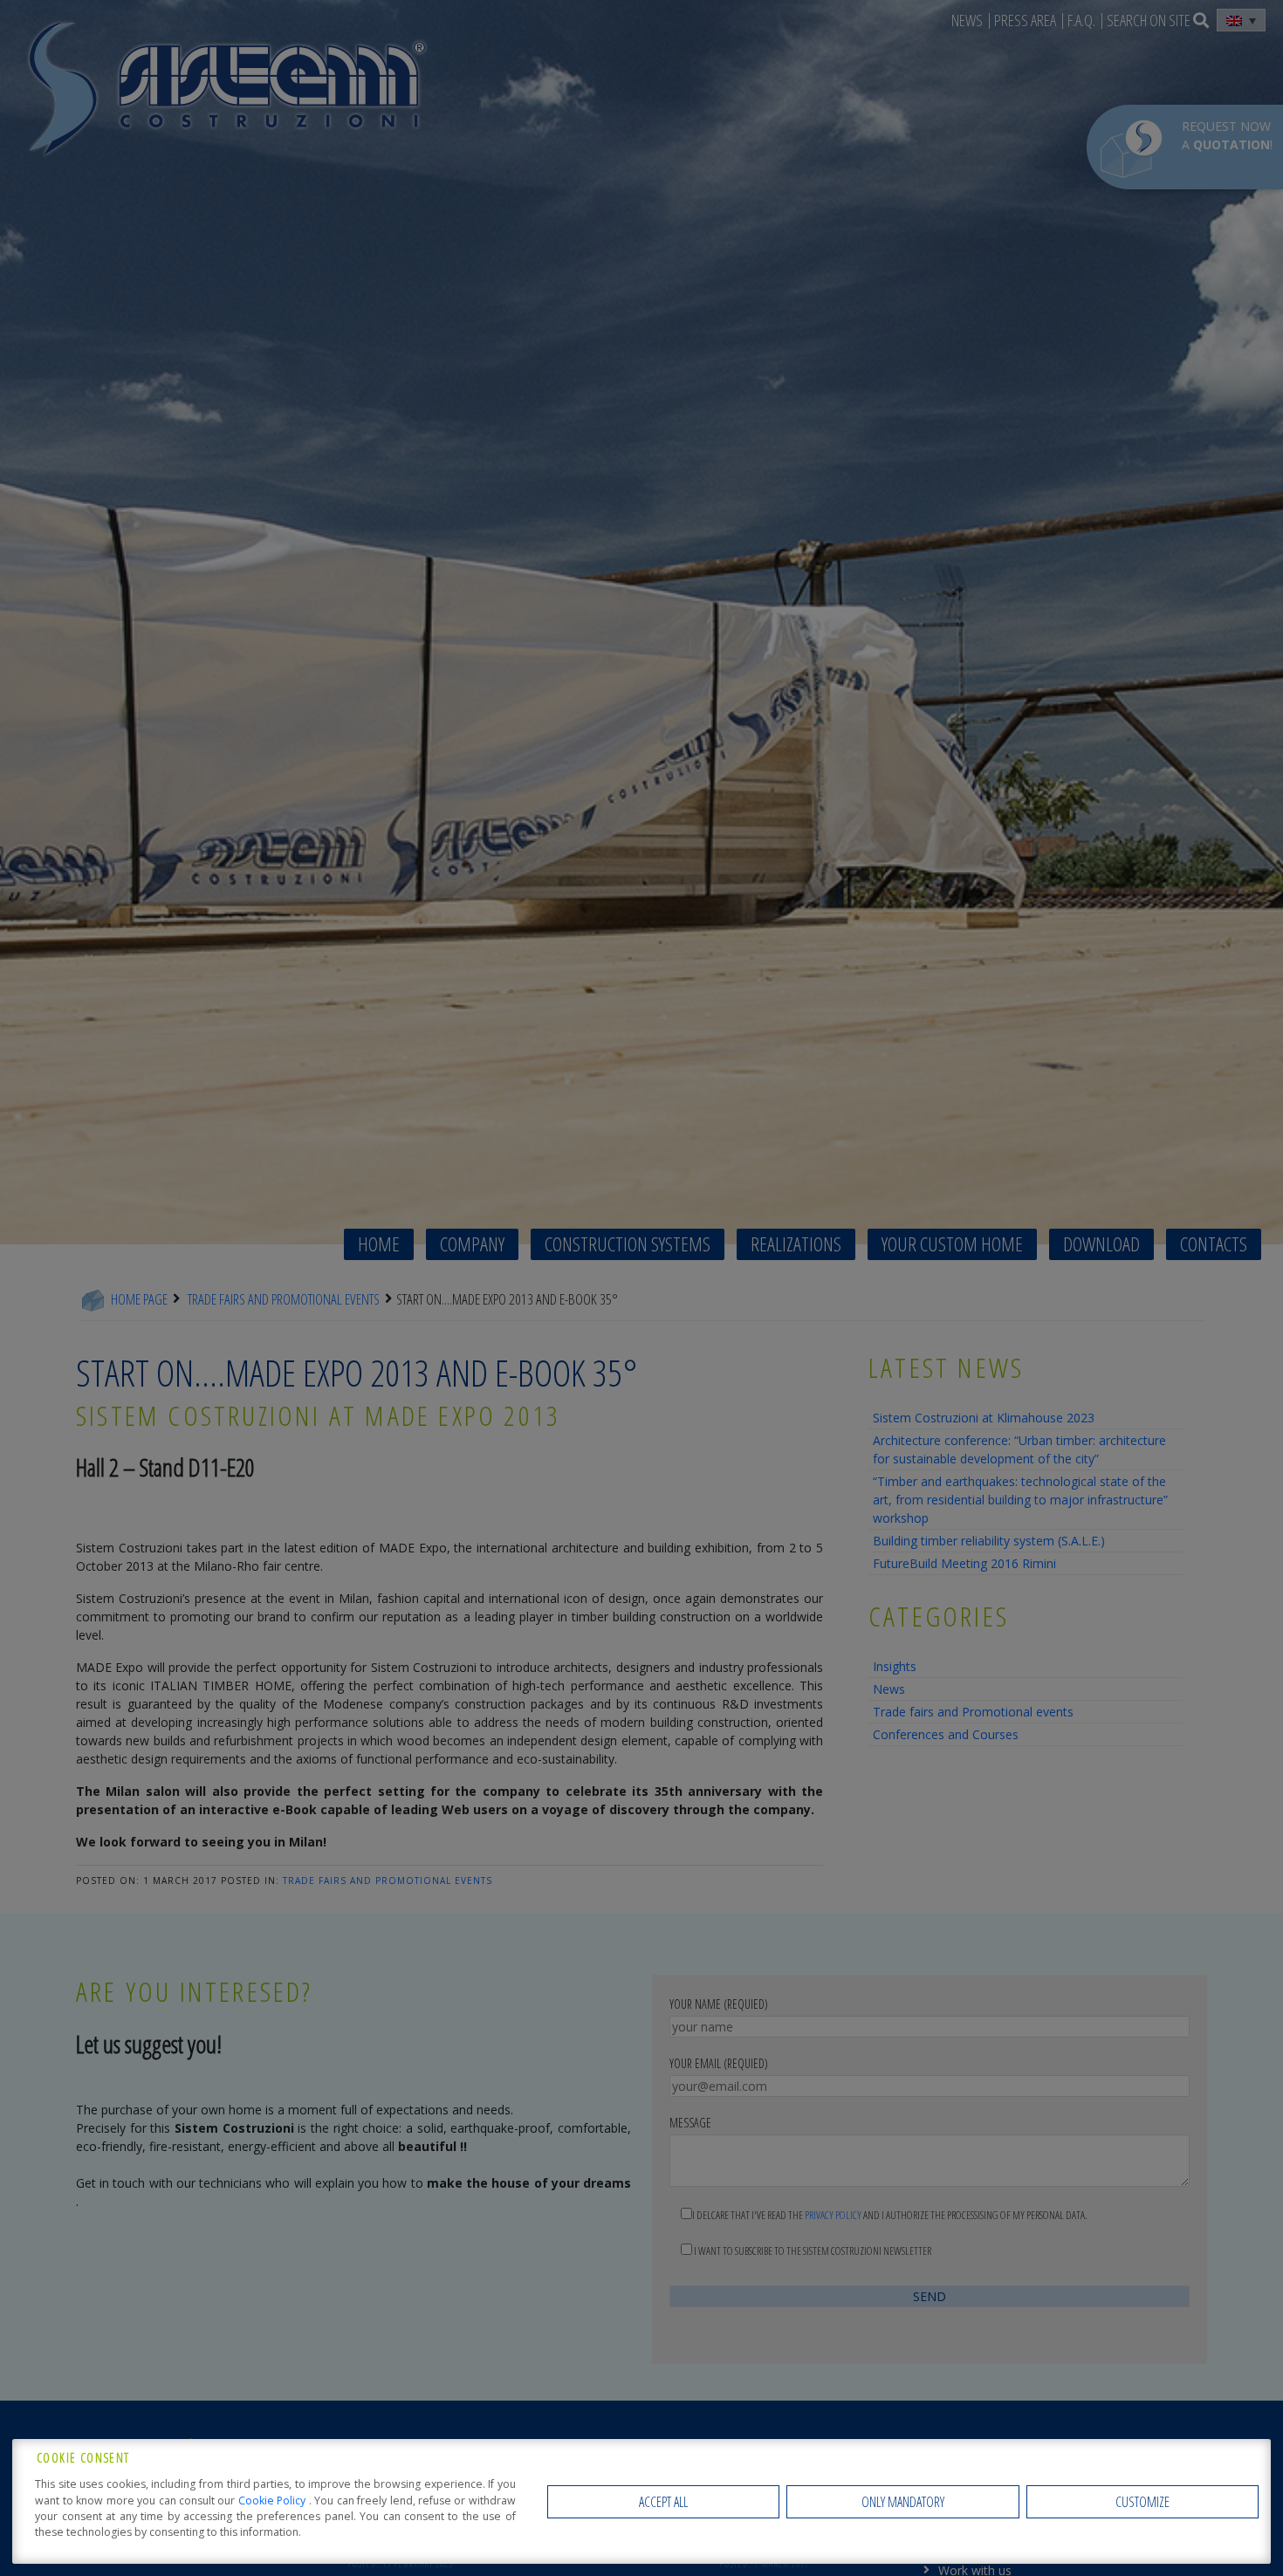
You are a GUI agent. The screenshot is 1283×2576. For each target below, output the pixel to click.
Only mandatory (903, 2502)
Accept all (663, 2502)
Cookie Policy (274, 2501)
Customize (1142, 2502)
